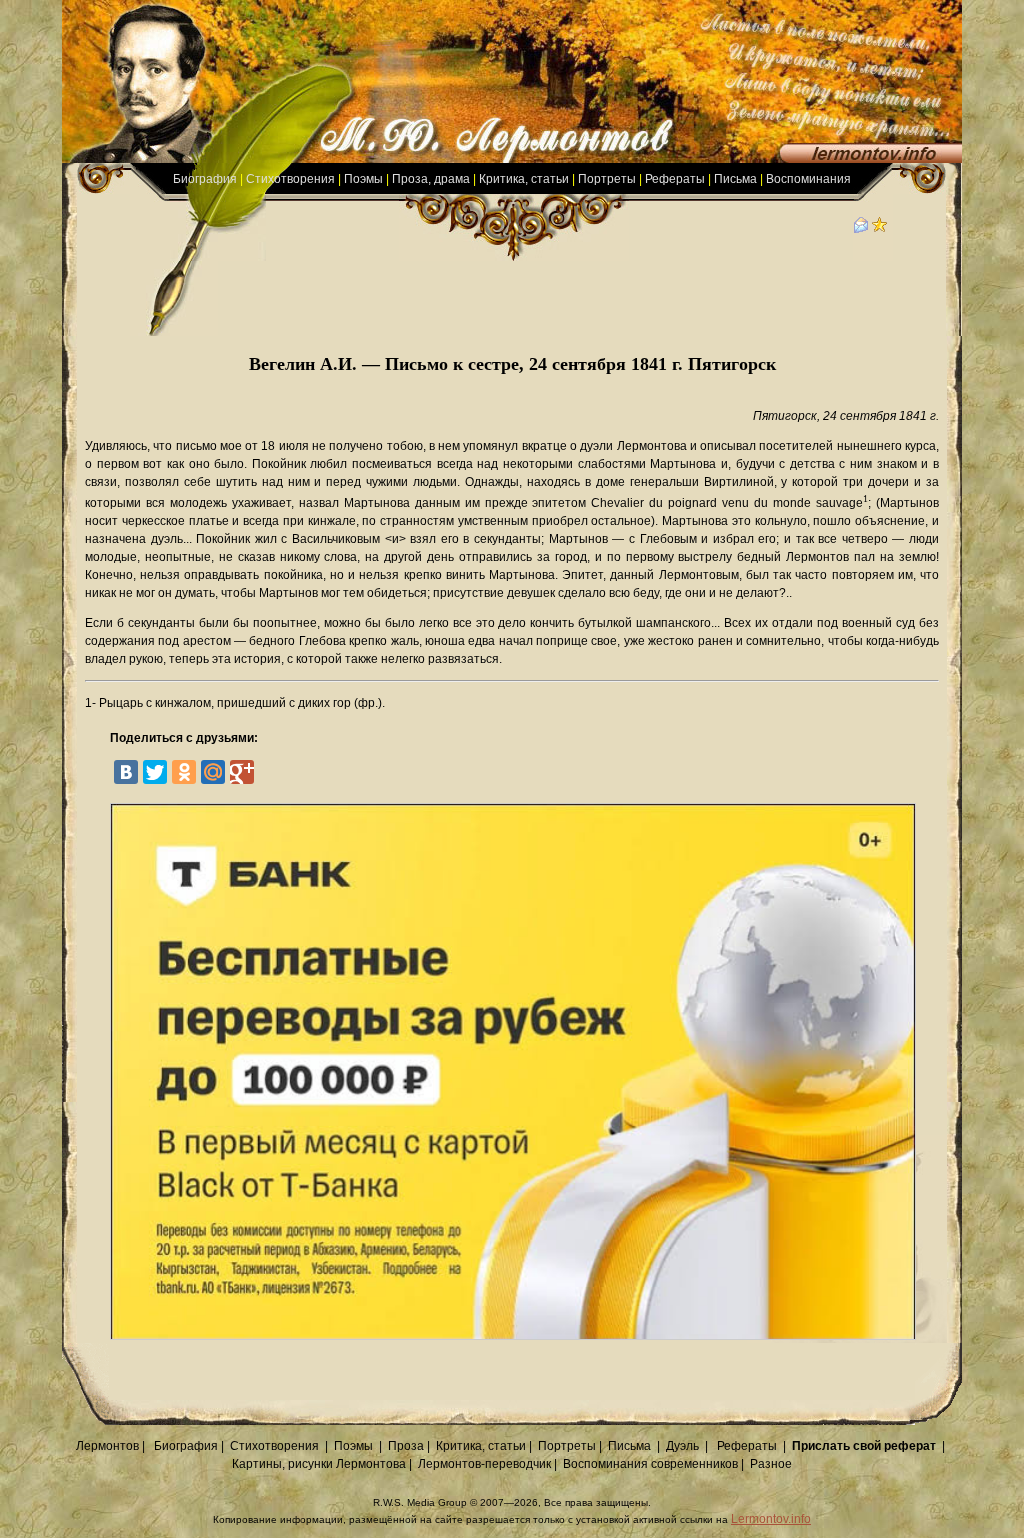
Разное (771, 1464)
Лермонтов (107, 1446)
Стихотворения (290, 179)
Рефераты (675, 179)
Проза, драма (431, 179)
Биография (205, 179)
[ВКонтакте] (126, 772)
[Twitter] (155, 772)
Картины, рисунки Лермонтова (319, 1464)
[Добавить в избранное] (880, 229)
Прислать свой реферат (864, 1446)
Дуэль (682, 1446)
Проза (406, 1446)
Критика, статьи (524, 179)
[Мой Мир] (213, 772)
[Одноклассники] (184, 772)
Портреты (607, 179)
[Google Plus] (242, 772)
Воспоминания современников (650, 1464)
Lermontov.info (771, 1519)
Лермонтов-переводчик (484, 1464)
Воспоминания (808, 179)
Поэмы (363, 179)
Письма (735, 179)
